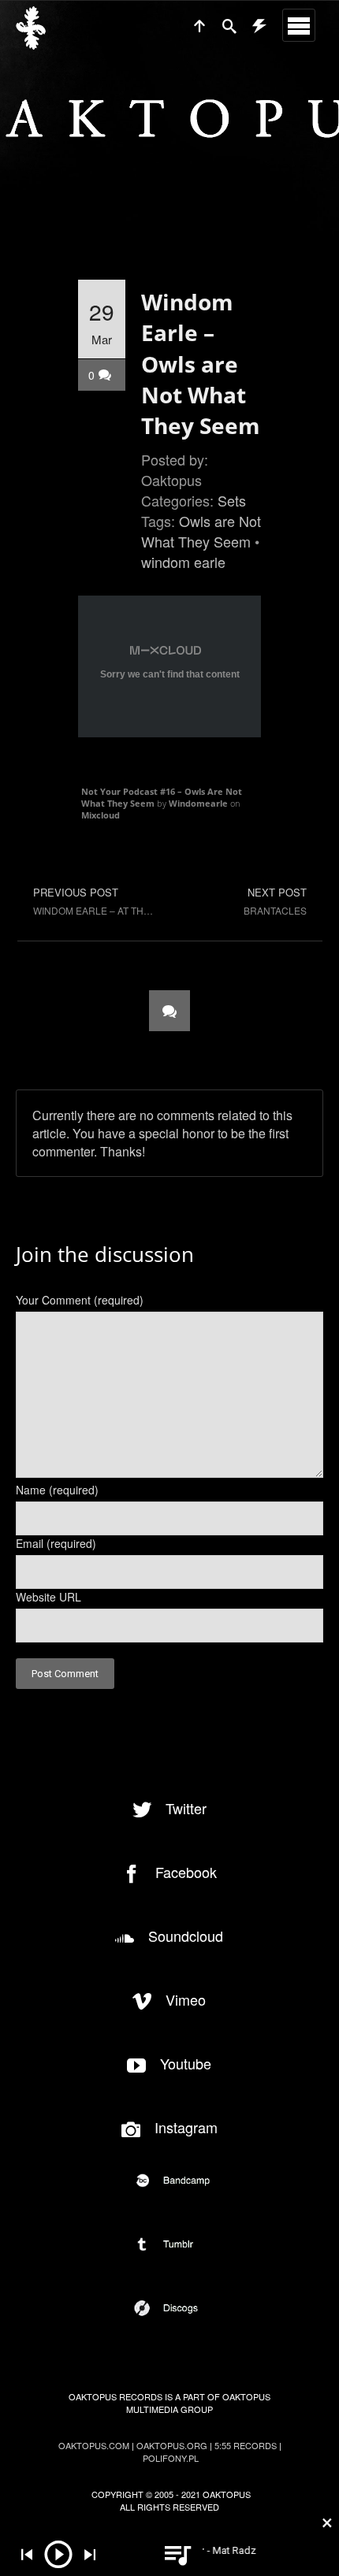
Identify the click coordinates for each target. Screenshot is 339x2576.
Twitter (186, 1808)
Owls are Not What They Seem (201, 531)
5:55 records (246, 2445)
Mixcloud (101, 815)
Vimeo (186, 1999)
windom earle (183, 562)
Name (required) (57, 1490)
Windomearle (198, 803)
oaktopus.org (172, 2445)
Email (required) (56, 1543)
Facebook (186, 1872)
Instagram (186, 2127)
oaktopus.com (94, 2445)
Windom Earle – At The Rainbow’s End (102, 901)
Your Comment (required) (80, 1300)
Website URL (48, 1597)
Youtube (186, 2063)
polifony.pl (171, 2458)
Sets (232, 500)
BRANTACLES (275, 901)
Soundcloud (186, 1936)
